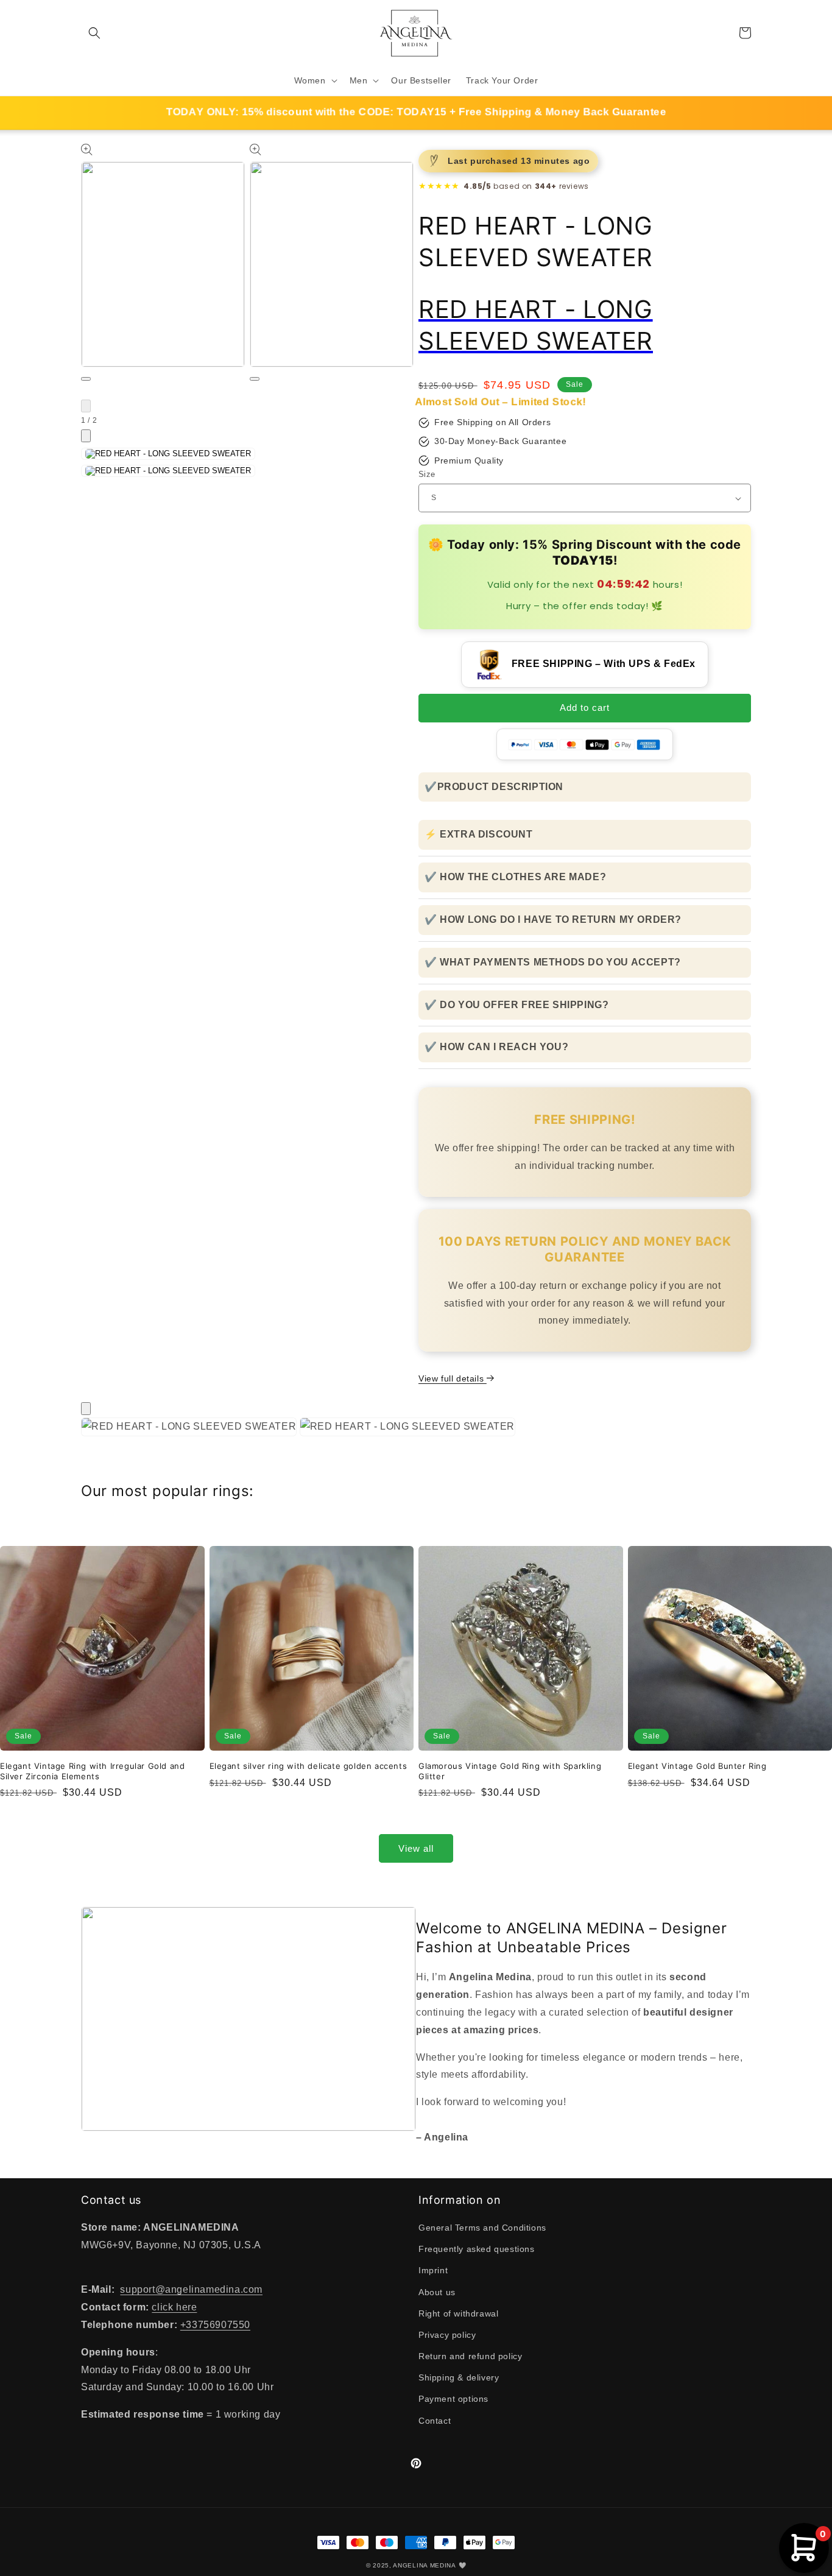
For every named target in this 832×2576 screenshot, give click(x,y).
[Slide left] (86, 406)
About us (437, 2292)
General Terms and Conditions (482, 2228)
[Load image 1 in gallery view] (168, 454)
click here (174, 2307)
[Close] (86, 1409)
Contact (435, 2421)
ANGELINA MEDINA (425, 2565)
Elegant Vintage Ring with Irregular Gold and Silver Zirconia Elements (92, 1771)
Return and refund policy (470, 2356)
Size (427, 474)
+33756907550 (215, 2325)
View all (416, 1848)
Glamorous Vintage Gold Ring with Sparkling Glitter (510, 1771)
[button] (94, 33)
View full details (453, 1378)
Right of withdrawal (458, 2313)
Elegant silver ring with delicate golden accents (308, 1766)
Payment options (453, 2399)
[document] (416, 1430)
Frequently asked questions (477, 2249)
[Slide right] (86, 436)
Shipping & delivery (459, 2377)
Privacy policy (447, 2335)
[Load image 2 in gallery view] (168, 471)
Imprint (433, 2270)
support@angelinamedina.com (191, 2289)
